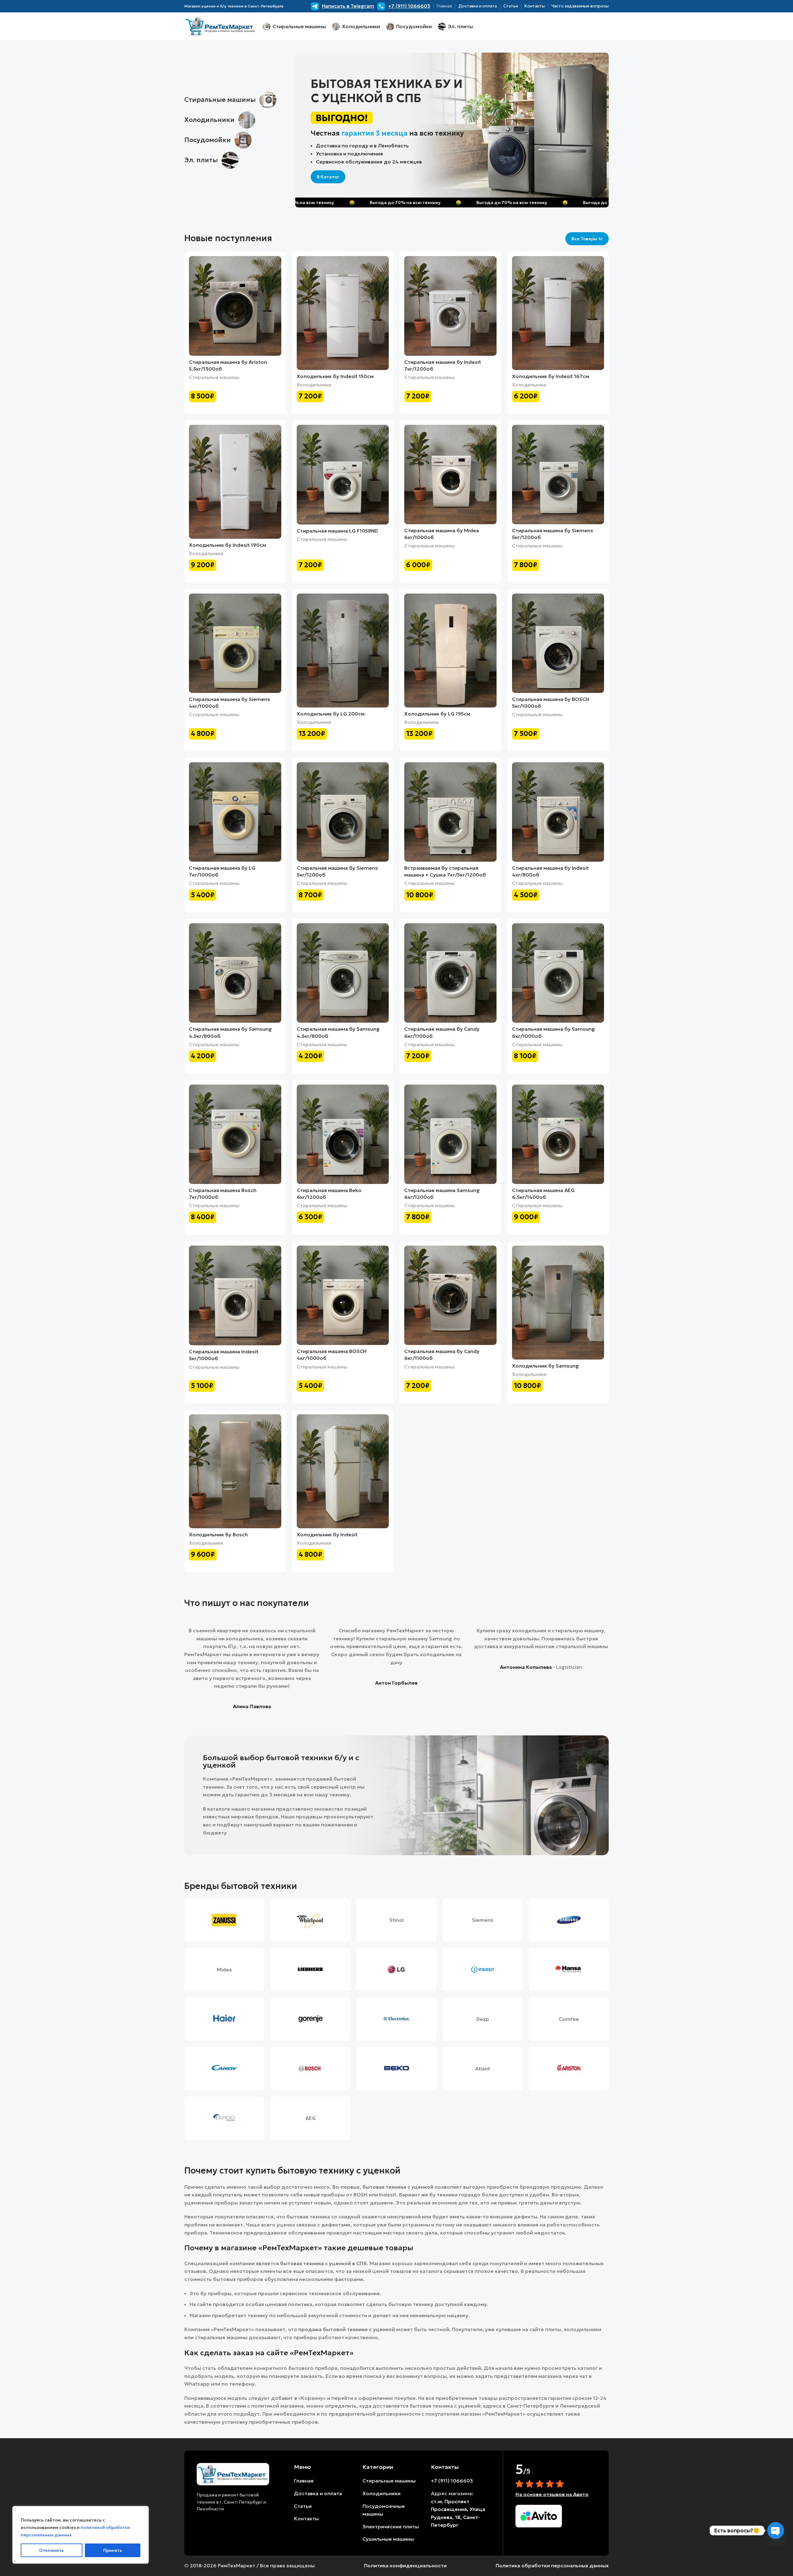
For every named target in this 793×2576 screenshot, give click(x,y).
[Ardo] (224, 2118)
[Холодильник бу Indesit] (343, 1471)
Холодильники (314, 385)
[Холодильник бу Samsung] (558, 1303)
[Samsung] (569, 1920)
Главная (304, 2481)
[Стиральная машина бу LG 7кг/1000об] (235, 812)
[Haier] (224, 2019)
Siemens (483, 1920)
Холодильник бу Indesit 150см (335, 376)
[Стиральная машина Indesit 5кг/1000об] (235, 1295)
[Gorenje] (310, 2019)
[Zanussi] (224, 1920)
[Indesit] (483, 1969)
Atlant (483, 2069)
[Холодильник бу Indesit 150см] (343, 313)
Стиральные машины (214, 377)
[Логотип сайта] (220, 26)
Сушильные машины (388, 2539)
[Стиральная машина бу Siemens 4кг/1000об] (235, 643)
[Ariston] (569, 2069)
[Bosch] (310, 2069)
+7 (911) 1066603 (452, 2481)
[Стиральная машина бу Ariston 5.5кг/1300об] (235, 306)
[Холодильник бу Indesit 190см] (235, 482)
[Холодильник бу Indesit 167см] (558, 313)
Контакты (306, 2518)
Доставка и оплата (318, 2493)
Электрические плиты (391, 2526)
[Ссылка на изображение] (233, 2474)
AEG (311, 2118)
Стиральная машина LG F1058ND (337, 531)
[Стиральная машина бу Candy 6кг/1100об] (450, 973)
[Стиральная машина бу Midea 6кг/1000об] (450, 474)
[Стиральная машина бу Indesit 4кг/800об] (558, 812)
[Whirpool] (310, 1920)
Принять (113, 2550)
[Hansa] (569, 1969)
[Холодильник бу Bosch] (235, 1471)
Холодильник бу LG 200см (331, 714)
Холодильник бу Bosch (218, 1534)
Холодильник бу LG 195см (437, 714)
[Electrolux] (396, 2019)
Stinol (396, 1920)
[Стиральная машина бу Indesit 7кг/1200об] (450, 306)
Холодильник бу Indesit (327, 1534)
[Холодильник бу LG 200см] (343, 651)
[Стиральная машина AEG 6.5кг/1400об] (558, 1134)
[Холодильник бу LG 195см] (450, 651)
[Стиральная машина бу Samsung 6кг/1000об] (558, 973)
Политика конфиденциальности (405, 2565)
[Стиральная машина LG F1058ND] (343, 475)
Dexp (483, 2019)
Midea (224, 1969)
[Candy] (224, 2069)
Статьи (303, 2506)
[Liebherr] (310, 1969)
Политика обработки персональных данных (552, 2565)
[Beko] (396, 2069)
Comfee (569, 2019)
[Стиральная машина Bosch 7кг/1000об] (235, 1134)
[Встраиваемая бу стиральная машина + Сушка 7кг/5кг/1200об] (450, 812)
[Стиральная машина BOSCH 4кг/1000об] (343, 1295)
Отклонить (51, 2550)
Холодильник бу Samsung (545, 1366)
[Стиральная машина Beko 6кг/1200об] (343, 1134)
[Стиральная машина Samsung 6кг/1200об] (450, 1134)
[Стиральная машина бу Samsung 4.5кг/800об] (235, 973)
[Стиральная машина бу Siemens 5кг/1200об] (558, 474)
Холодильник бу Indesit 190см (228, 545)
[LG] (396, 1969)
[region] (81, 2535)
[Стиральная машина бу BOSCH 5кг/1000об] (558, 643)
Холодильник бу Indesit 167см (551, 376)
